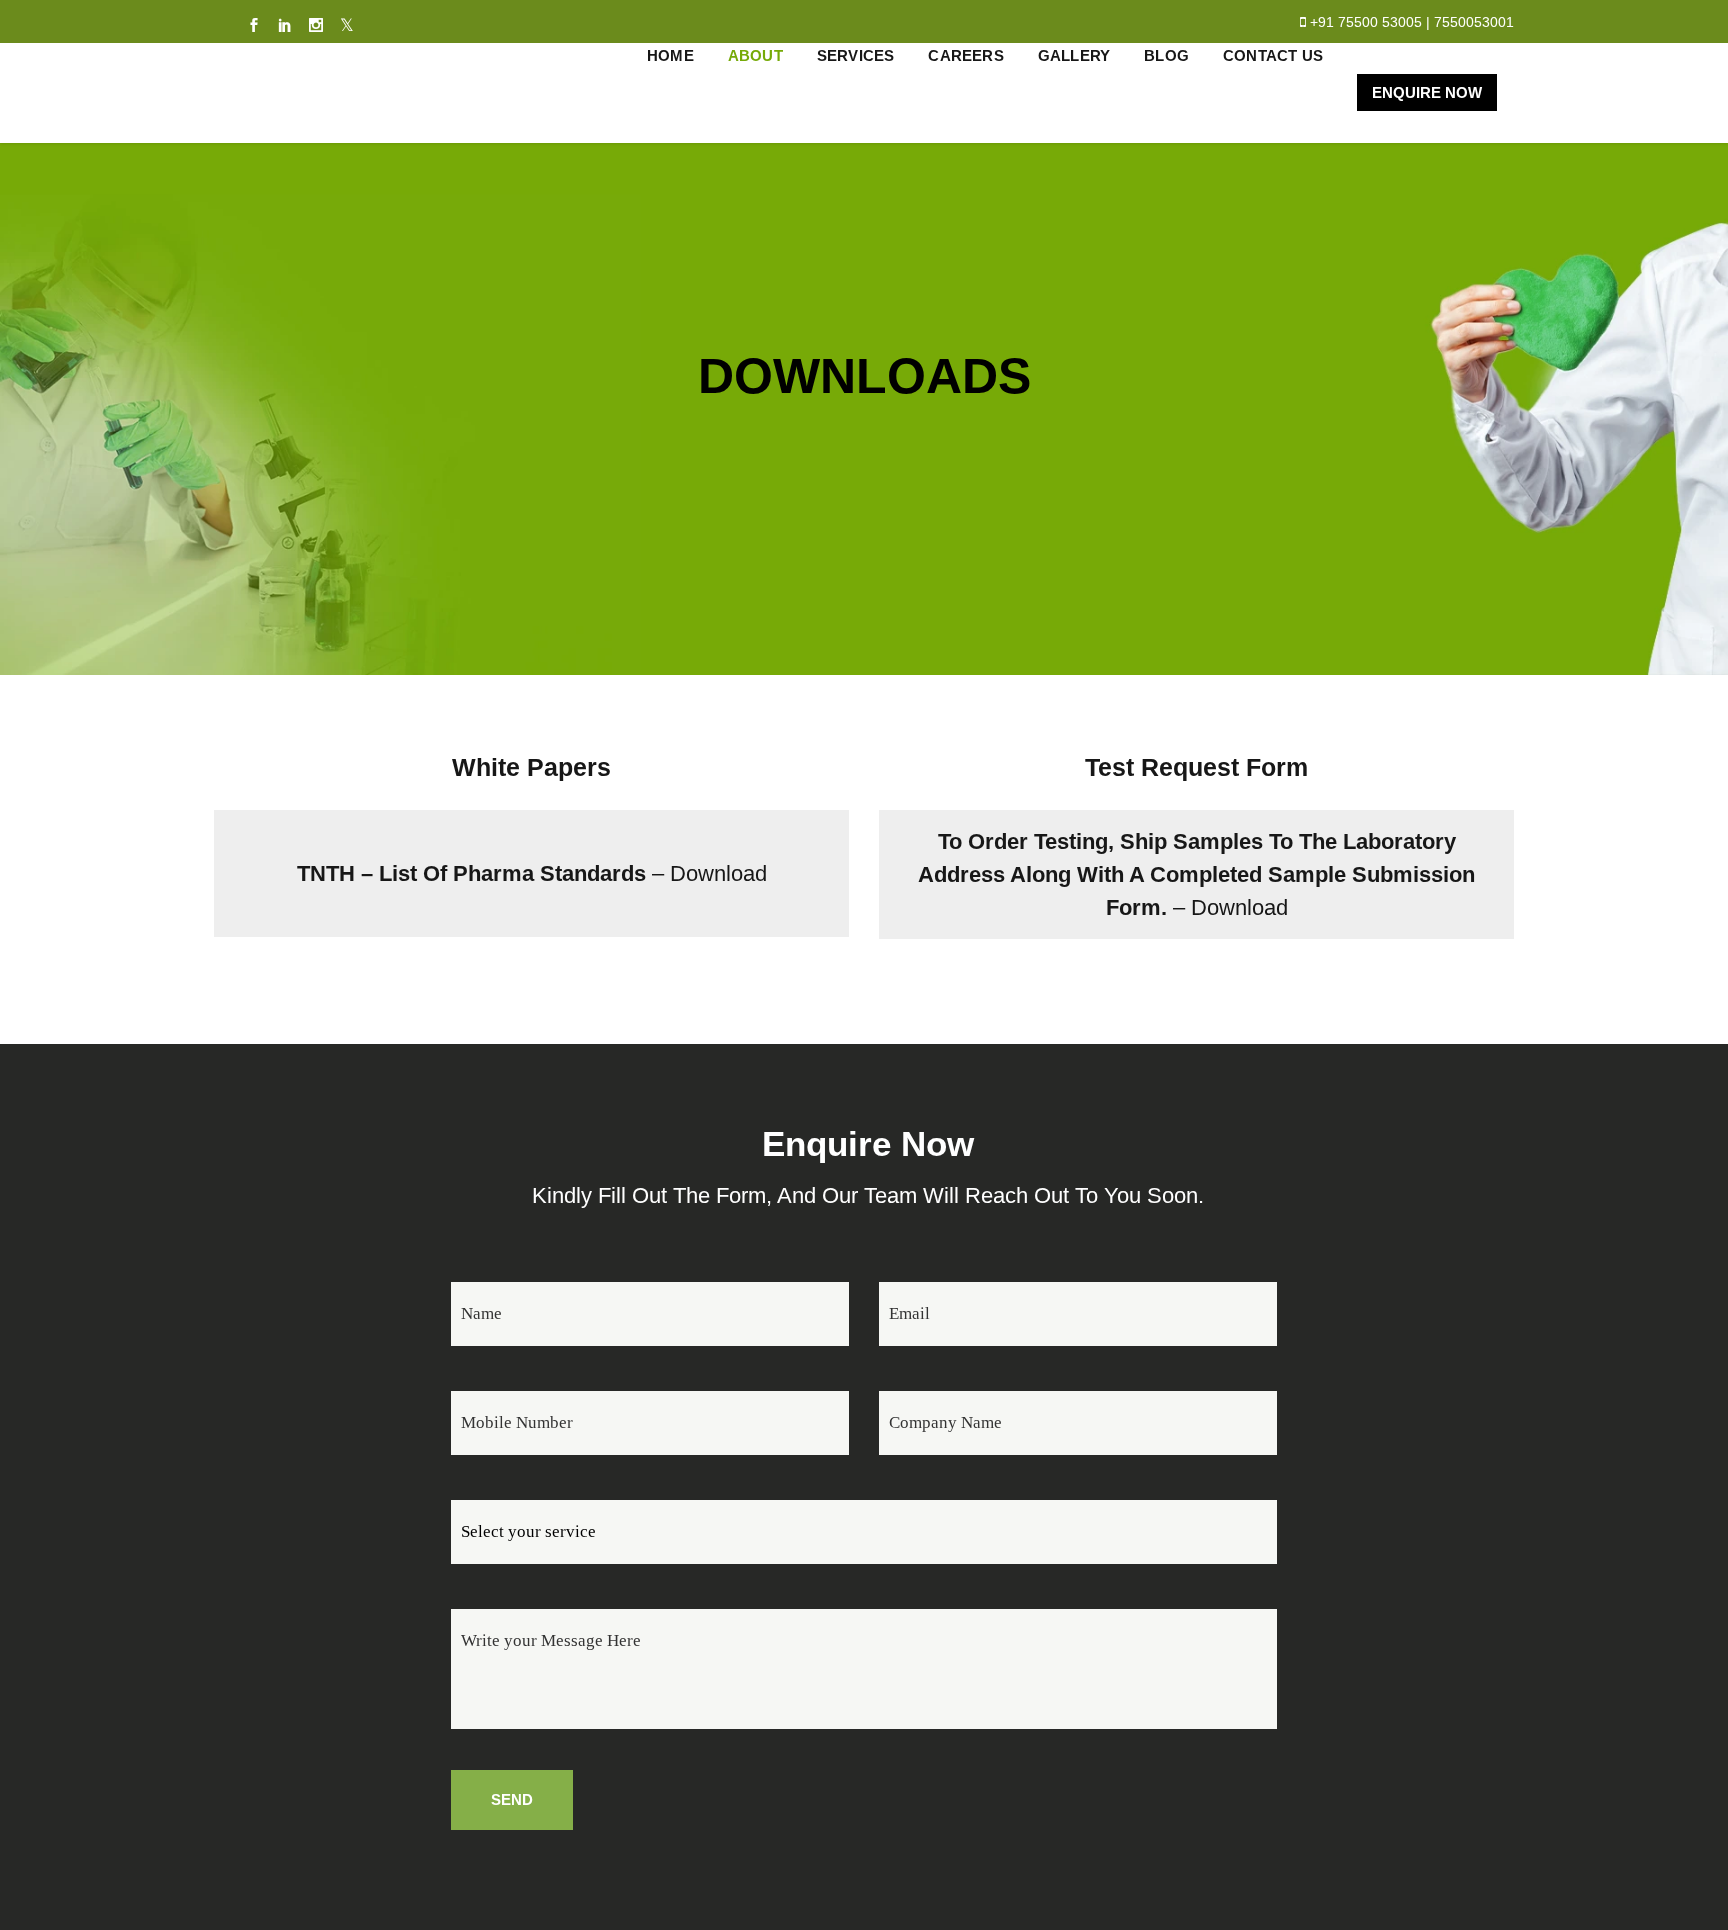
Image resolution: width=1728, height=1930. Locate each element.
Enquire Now (1427, 92)
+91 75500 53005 (1366, 22)
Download (718, 873)
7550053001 (1474, 22)
